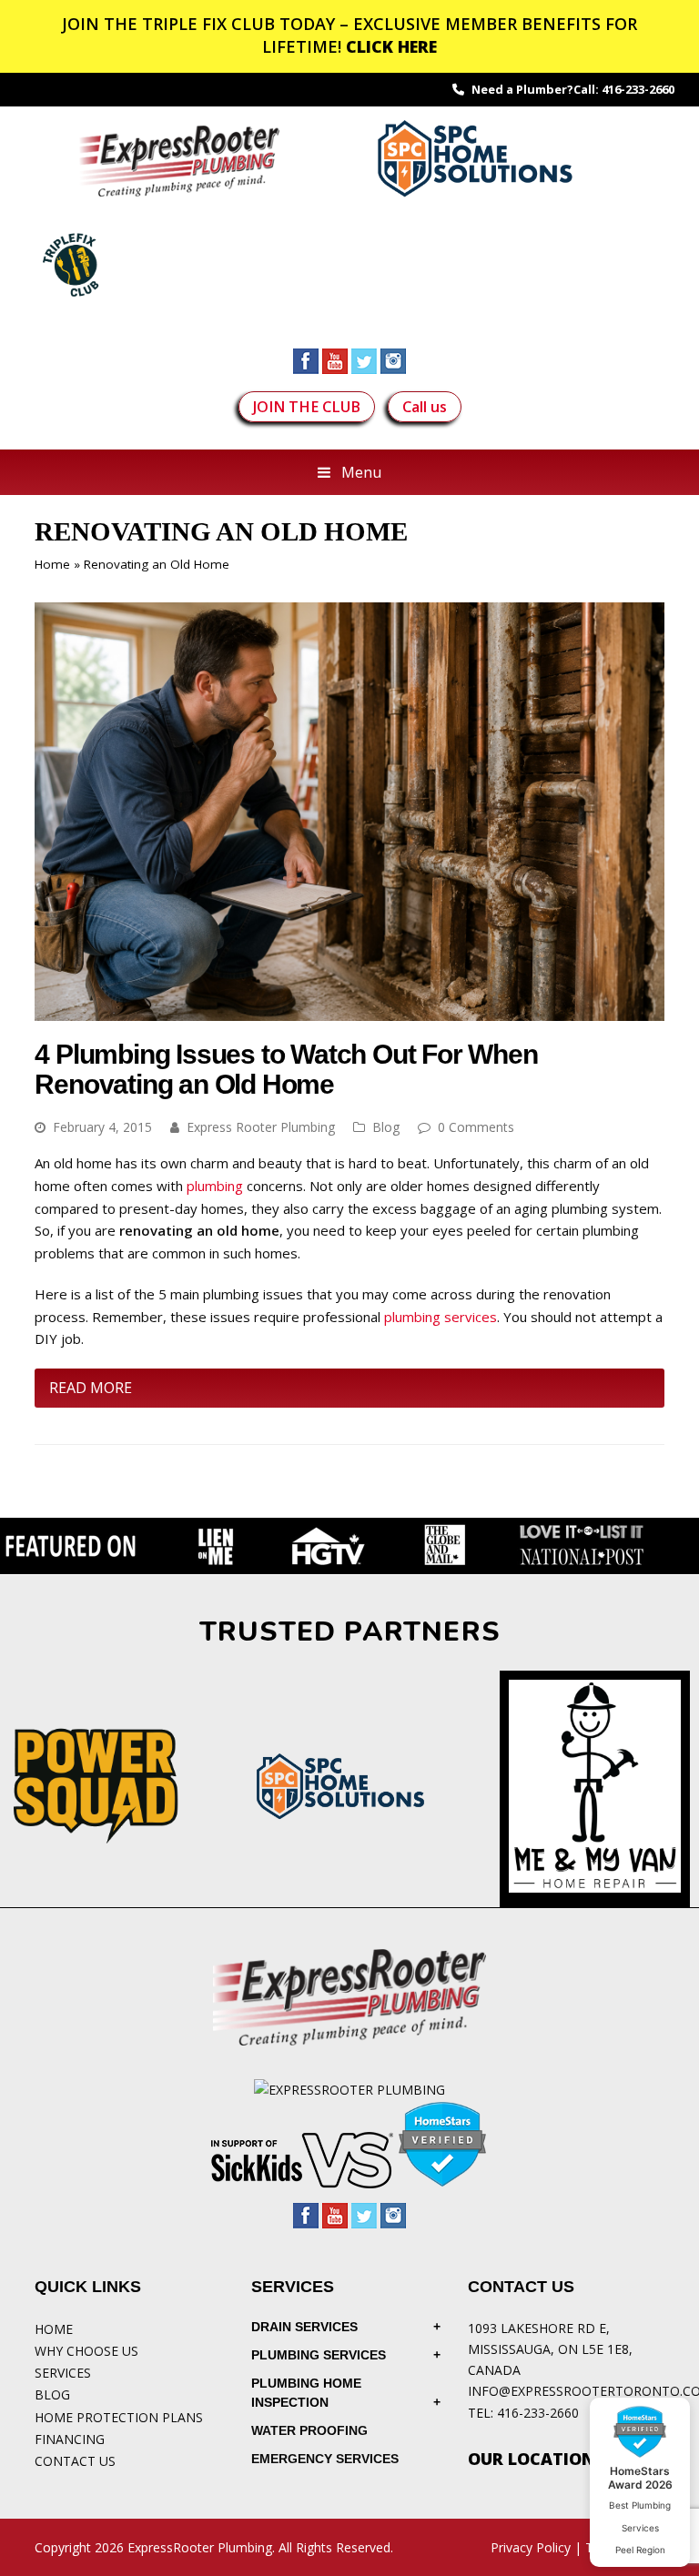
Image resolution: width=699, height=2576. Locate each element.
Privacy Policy (531, 2547)
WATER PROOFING (309, 2430)
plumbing (215, 1186)
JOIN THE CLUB (307, 407)
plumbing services (441, 1317)
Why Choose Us (86, 2351)
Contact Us (75, 2461)
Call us (425, 407)
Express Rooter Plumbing (261, 1127)
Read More (91, 1388)
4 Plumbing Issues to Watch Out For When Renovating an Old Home (286, 1069)
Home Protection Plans (119, 2417)
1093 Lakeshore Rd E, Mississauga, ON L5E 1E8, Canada (550, 2349)
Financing (70, 2439)
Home (52, 564)
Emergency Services (325, 2459)
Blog (386, 1127)
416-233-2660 (638, 89)
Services (63, 2373)
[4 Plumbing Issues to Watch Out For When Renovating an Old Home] (349, 1010)
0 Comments (476, 1127)
